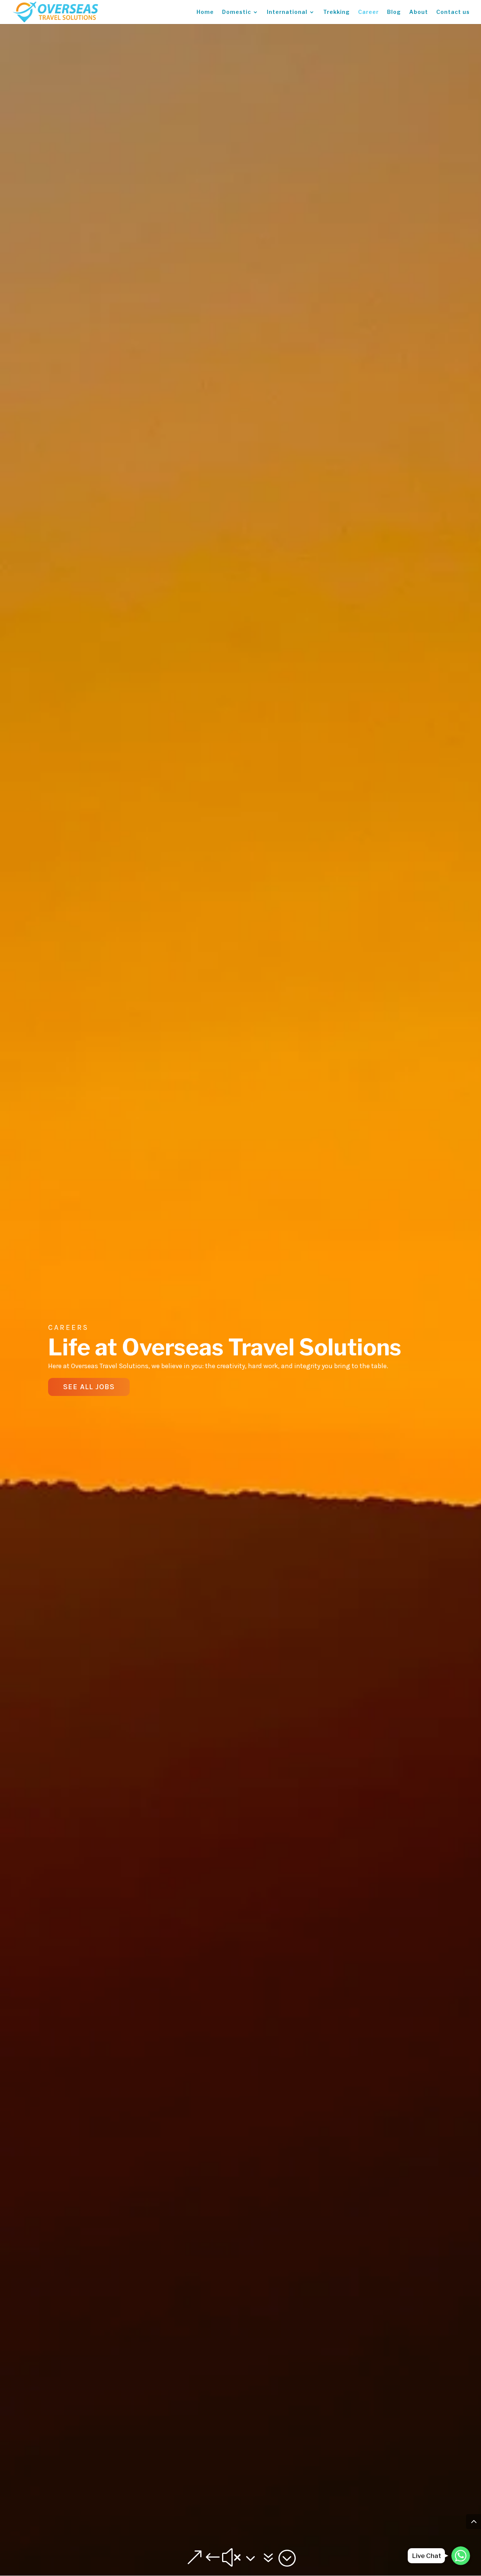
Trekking (337, 12)
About (419, 12)
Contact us (453, 12)
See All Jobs (89, 1387)
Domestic (237, 12)
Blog (394, 12)
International (287, 12)
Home (205, 12)
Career (368, 12)
